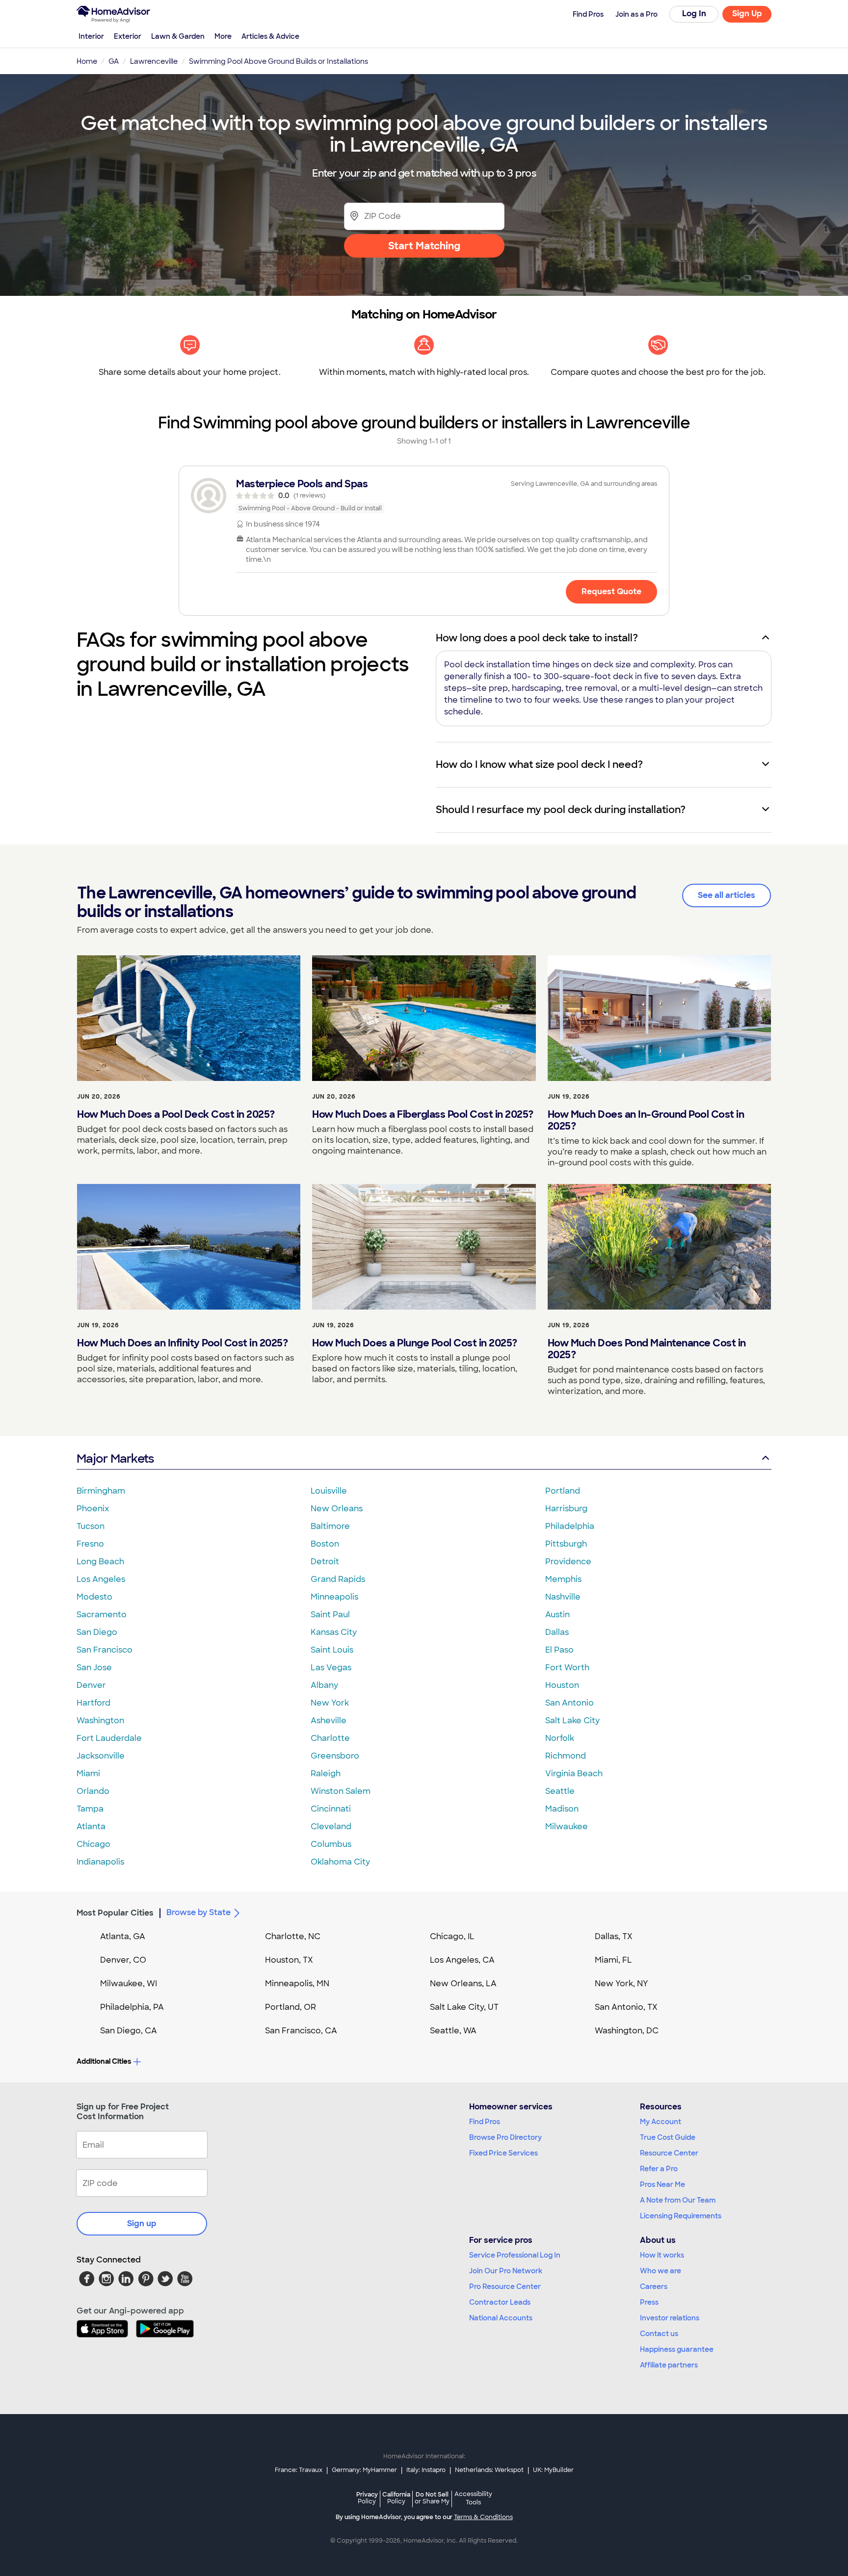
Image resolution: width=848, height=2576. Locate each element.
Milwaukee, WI (129, 1984)
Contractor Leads (500, 2302)
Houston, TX (289, 1960)
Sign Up (747, 13)
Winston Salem (341, 1791)
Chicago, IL (452, 1936)
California (396, 2498)
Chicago (93, 1844)
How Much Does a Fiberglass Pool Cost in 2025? (423, 1114)
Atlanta (91, 1827)
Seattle (560, 1791)
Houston (562, 1685)
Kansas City (334, 1632)
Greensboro (335, 1756)
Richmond (566, 1756)
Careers (654, 2287)
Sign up (142, 2223)
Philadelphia (570, 1526)
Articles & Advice (270, 36)
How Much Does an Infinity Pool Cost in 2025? (182, 1343)
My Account (661, 2122)
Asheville (329, 1721)
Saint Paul (330, 1615)
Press (649, 2302)
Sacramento (102, 1615)
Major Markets (115, 1459)
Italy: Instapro (426, 2470)
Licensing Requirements (681, 2216)
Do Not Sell (432, 2498)
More (223, 36)
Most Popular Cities (115, 1913)
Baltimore (330, 1526)
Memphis (563, 1579)
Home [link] (87, 61)
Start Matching (424, 246)
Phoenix (93, 1509)
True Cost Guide (668, 2137)
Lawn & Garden (178, 36)
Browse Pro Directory (505, 2137)
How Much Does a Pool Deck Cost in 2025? (176, 1114)
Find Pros (485, 2122)
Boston (325, 1544)
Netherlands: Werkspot (489, 2470)
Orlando (93, 1791)
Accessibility (473, 2498)
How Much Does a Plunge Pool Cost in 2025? (415, 1343)
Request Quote (611, 591)
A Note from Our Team (678, 2200)
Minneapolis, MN (297, 1984)
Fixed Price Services (503, 2153)
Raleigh (326, 1774)
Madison (562, 1809)
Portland (563, 1491)
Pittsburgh (566, 1544)
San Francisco (105, 1650)
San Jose (94, 1668)
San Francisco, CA (301, 2031)
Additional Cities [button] (104, 2061)
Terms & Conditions (483, 2517)
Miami (88, 1774)
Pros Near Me (662, 2184)
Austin (557, 1615)
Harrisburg (566, 1509)
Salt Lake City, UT (464, 2007)
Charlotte (330, 1738)
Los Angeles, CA (462, 1960)
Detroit (325, 1562)
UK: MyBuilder (553, 2470)
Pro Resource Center (505, 2287)
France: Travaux (299, 2470)
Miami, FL (613, 1960)
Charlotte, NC (293, 1936)
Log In (694, 13)
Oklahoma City (340, 1862)
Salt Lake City (572, 1721)
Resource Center (669, 2153)
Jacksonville (101, 1756)
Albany (324, 1685)
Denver (91, 1685)
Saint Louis (332, 1650)
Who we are (661, 2271)
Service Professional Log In (515, 2255)
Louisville (329, 1491)
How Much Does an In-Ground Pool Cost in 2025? (646, 1120)
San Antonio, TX (626, 2007)
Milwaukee (567, 1827)
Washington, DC (627, 2031)
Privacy (367, 2498)
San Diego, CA (129, 2031)
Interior (91, 36)
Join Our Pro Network (506, 2271)
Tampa (90, 1809)
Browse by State (199, 1912)
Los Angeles (101, 1579)
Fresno (90, 1544)
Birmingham (101, 1491)
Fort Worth (567, 1668)
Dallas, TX (614, 1936)
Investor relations (670, 2318)
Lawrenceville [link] (154, 61)
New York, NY (622, 1984)
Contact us (659, 2334)
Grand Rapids (338, 1579)
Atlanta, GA (123, 1936)
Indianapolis (100, 1862)
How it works (662, 2255)
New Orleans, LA (463, 1984)
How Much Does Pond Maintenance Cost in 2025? (647, 1349)
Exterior (128, 36)
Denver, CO (123, 1960)
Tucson (91, 1526)
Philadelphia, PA (132, 2007)
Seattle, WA (453, 2031)
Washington (100, 1721)
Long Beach (100, 1562)
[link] (424, 496)
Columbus (331, 1844)
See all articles (727, 895)
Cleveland (331, 1827)
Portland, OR (291, 2007)
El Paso (559, 1650)
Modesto (94, 1597)
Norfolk (560, 1738)
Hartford (93, 1703)
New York (330, 1703)
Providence (568, 1562)
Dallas (557, 1632)
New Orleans (337, 1509)
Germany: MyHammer (364, 2470)
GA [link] (114, 61)
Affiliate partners (669, 2365)
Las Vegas (331, 1668)
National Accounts (501, 2318)
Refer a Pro (659, 2169)
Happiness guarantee (677, 2349)
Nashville (563, 1597)
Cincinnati (331, 1809)
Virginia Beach (574, 1774)
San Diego (97, 1632)
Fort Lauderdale (109, 1738)
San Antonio (570, 1703)
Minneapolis (334, 1597)
